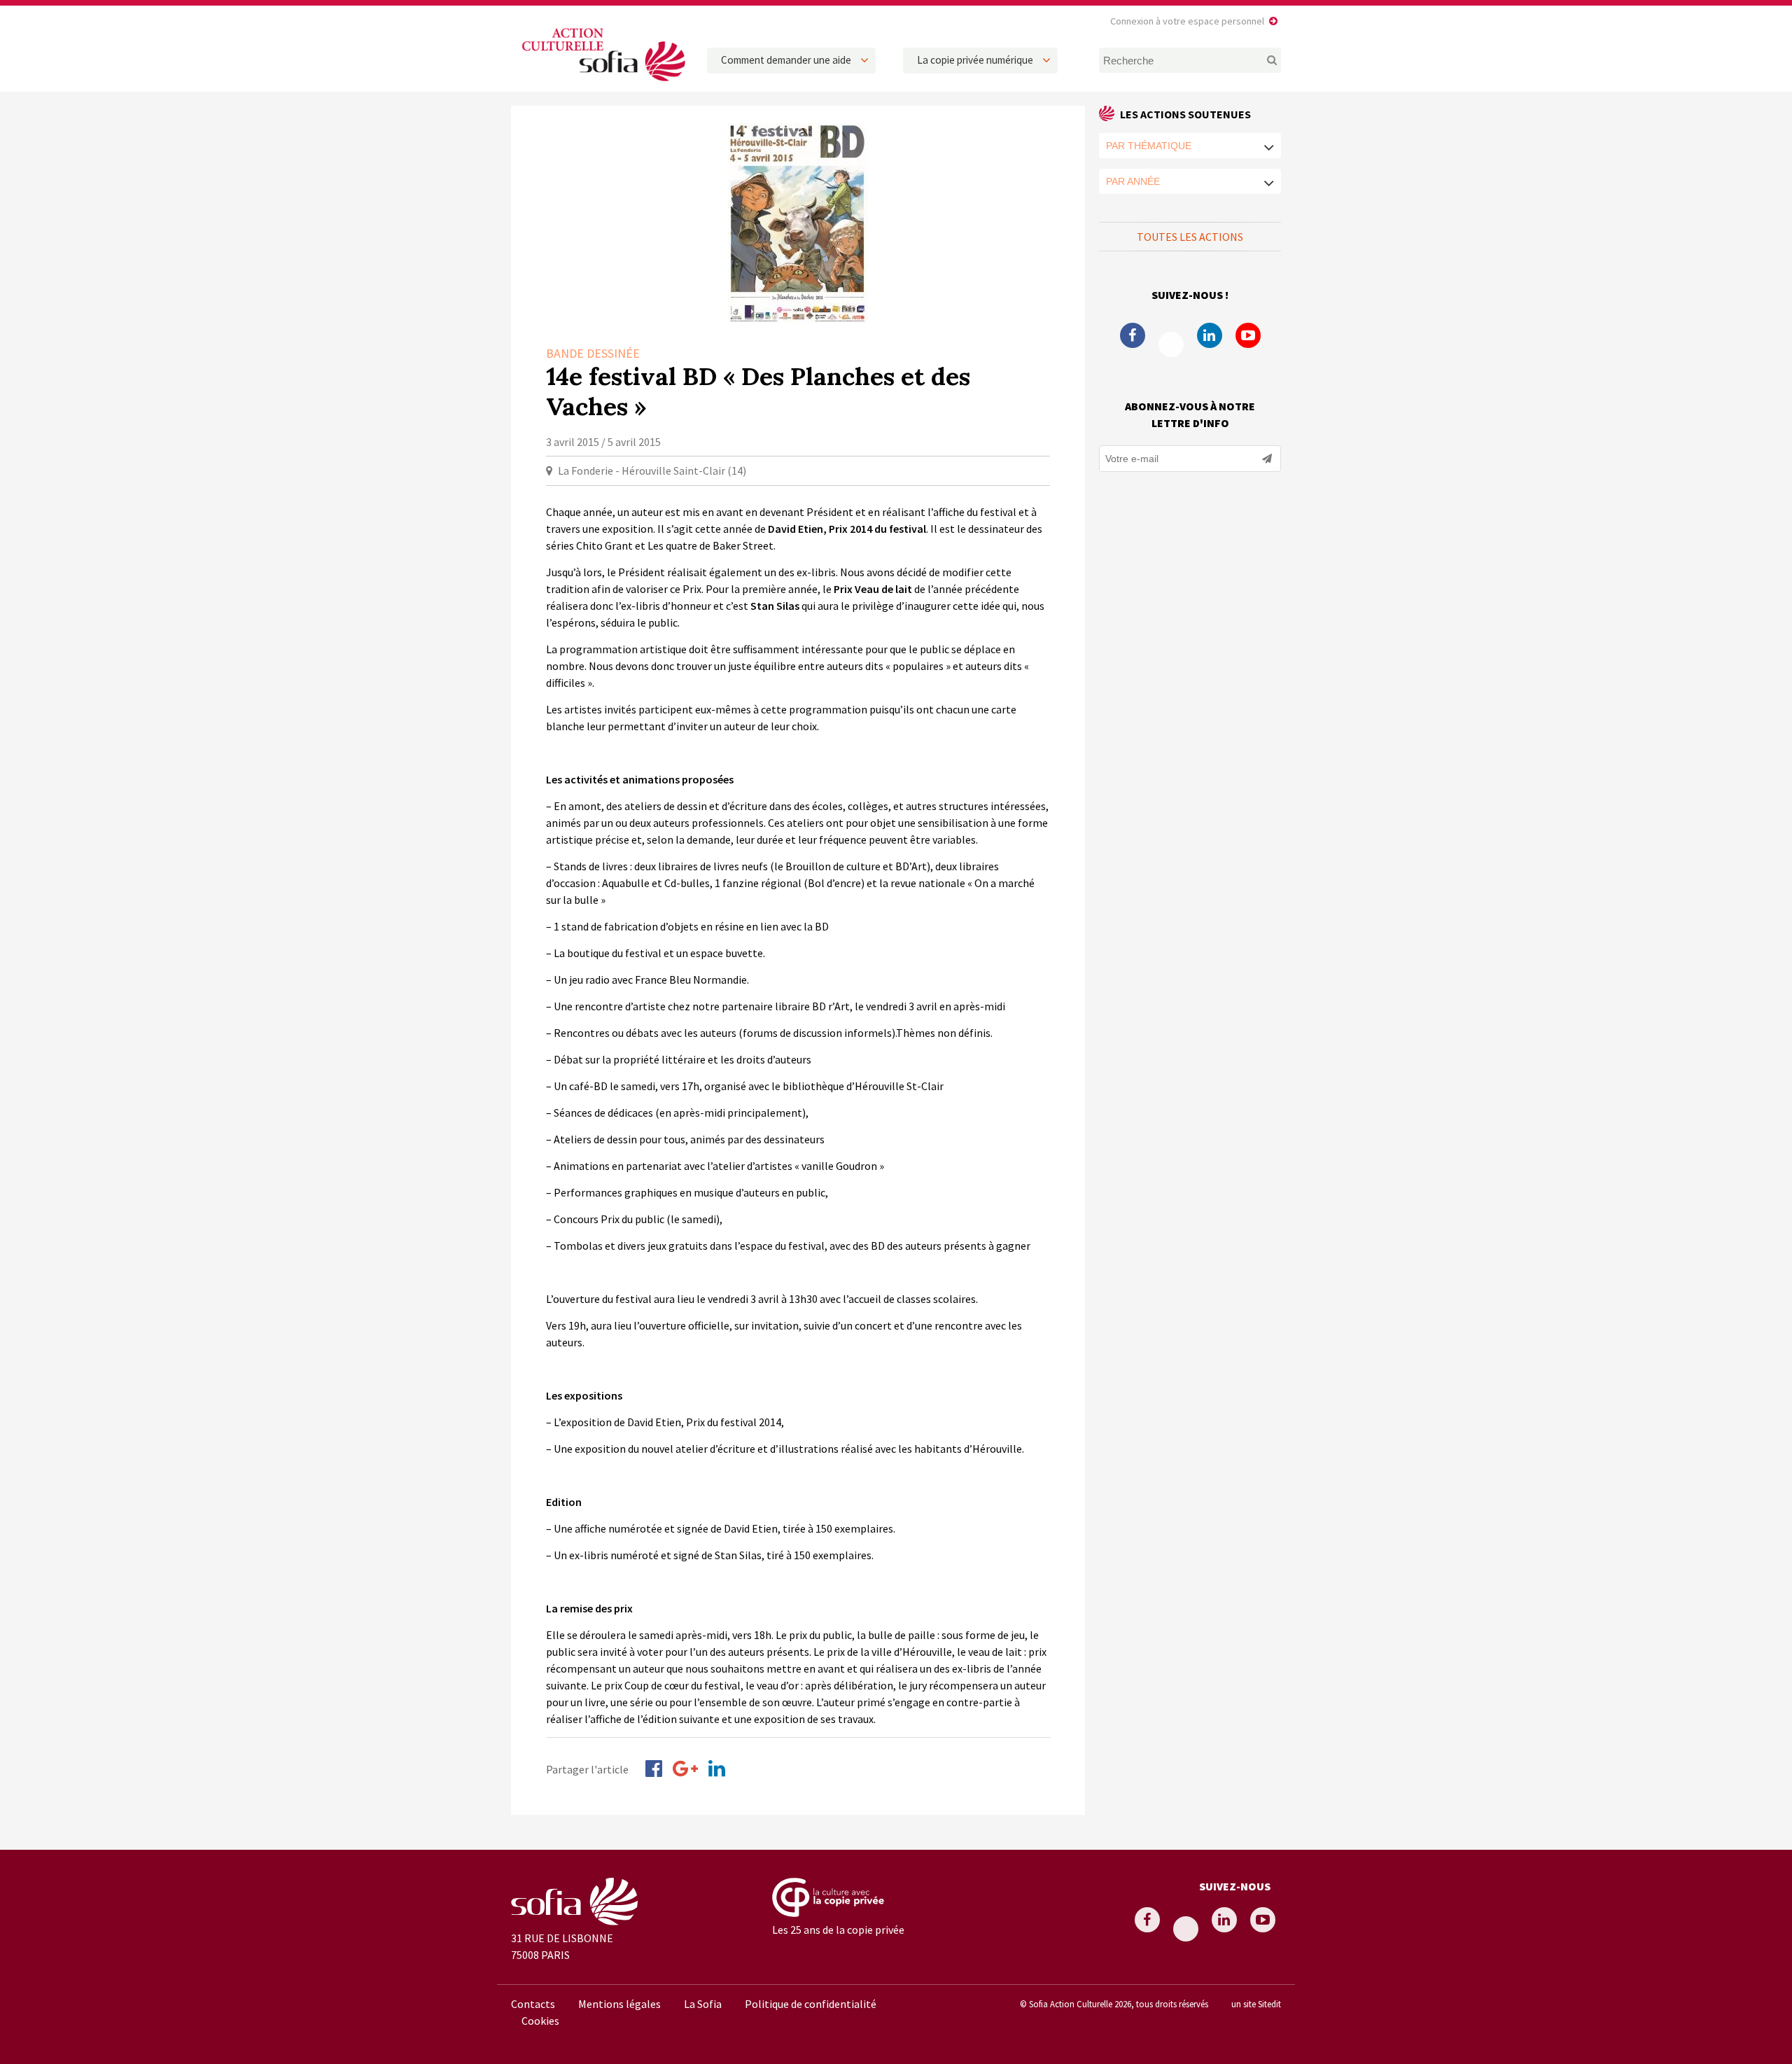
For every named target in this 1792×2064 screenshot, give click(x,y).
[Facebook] (654, 1769)
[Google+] (685, 1769)
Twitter (1171, 344)
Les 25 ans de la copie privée (838, 1930)
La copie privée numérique (975, 60)
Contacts (533, 2004)
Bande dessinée (593, 353)
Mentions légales (619, 2004)
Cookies (540, 2021)
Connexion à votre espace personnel (1187, 21)
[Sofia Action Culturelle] (602, 83)
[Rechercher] (1264, 60)
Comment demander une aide (786, 60)
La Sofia (703, 2004)
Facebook (1133, 335)
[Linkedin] (717, 1769)
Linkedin (1210, 335)
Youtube (1248, 335)
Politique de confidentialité (811, 2004)
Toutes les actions (1190, 237)
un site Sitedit (1256, 2004)
